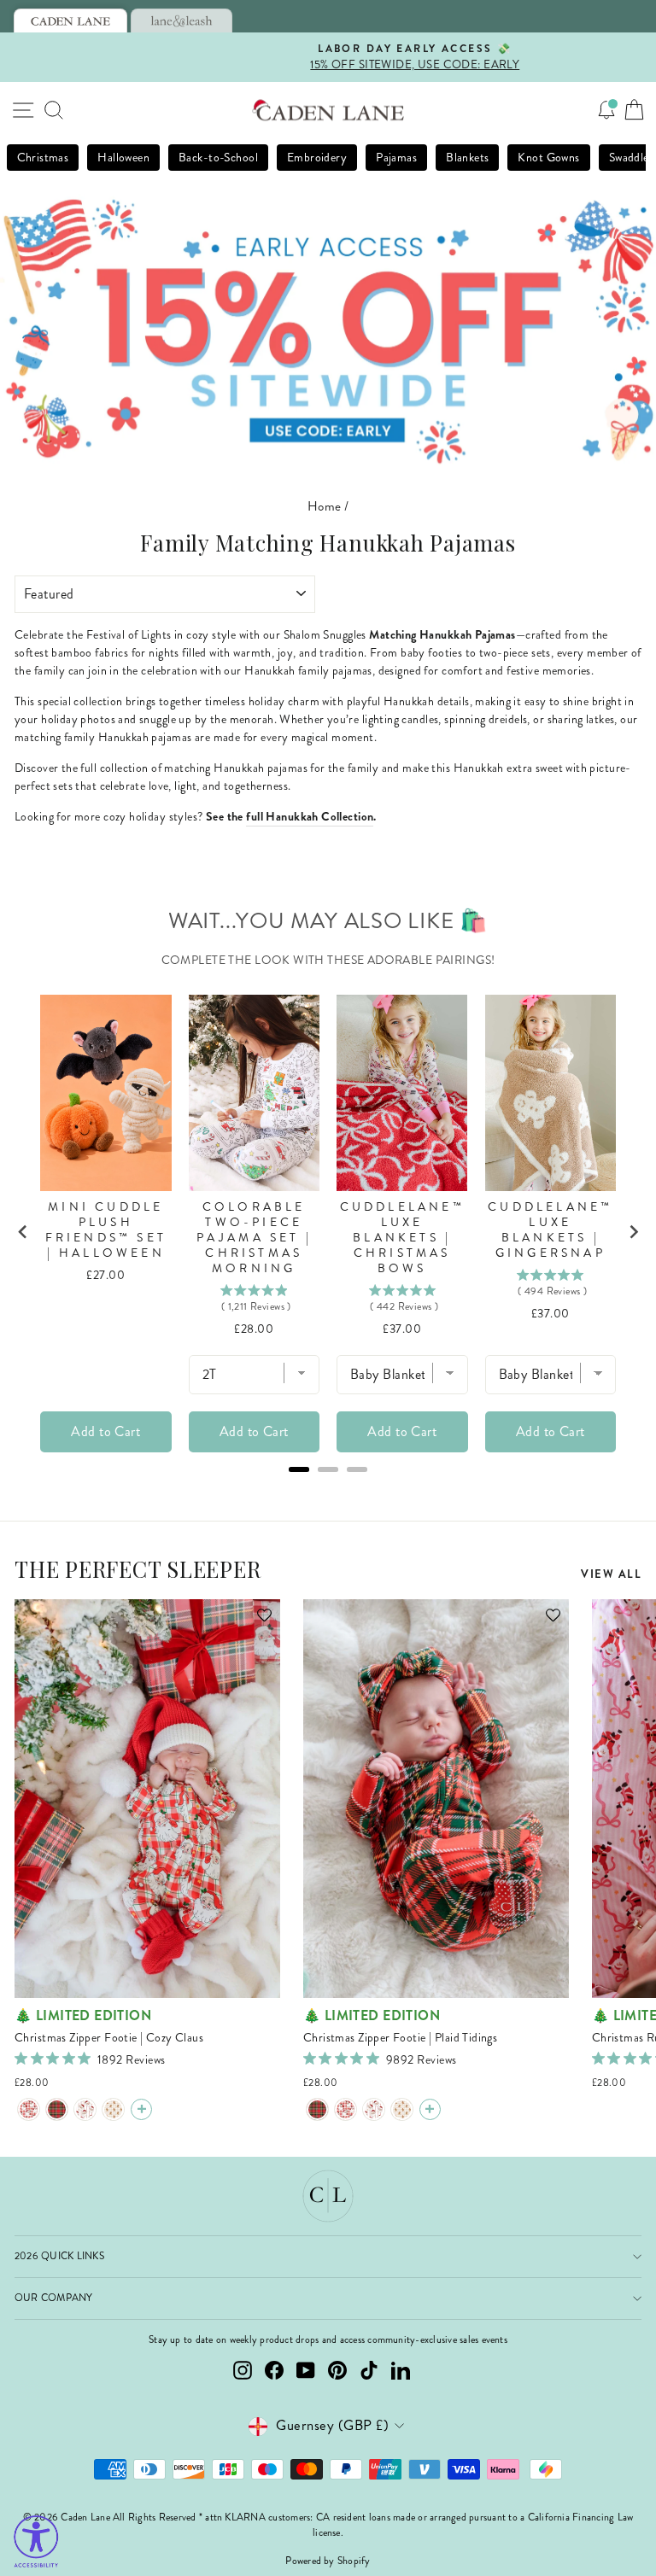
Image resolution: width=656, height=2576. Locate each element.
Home (325, 506)
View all (611, 1574)
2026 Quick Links (59, 2256)
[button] (256, 1623)
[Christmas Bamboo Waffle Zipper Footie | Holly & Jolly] (85, 2109)
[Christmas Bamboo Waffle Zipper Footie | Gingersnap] (113, 2109)
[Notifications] (606, 110)
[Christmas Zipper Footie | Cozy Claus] (29, 2109)
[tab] (70, 20)
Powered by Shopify (328, 2561)
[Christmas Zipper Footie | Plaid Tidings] (57, 2109)
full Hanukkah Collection (310, 816)
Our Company (54, 2298)
